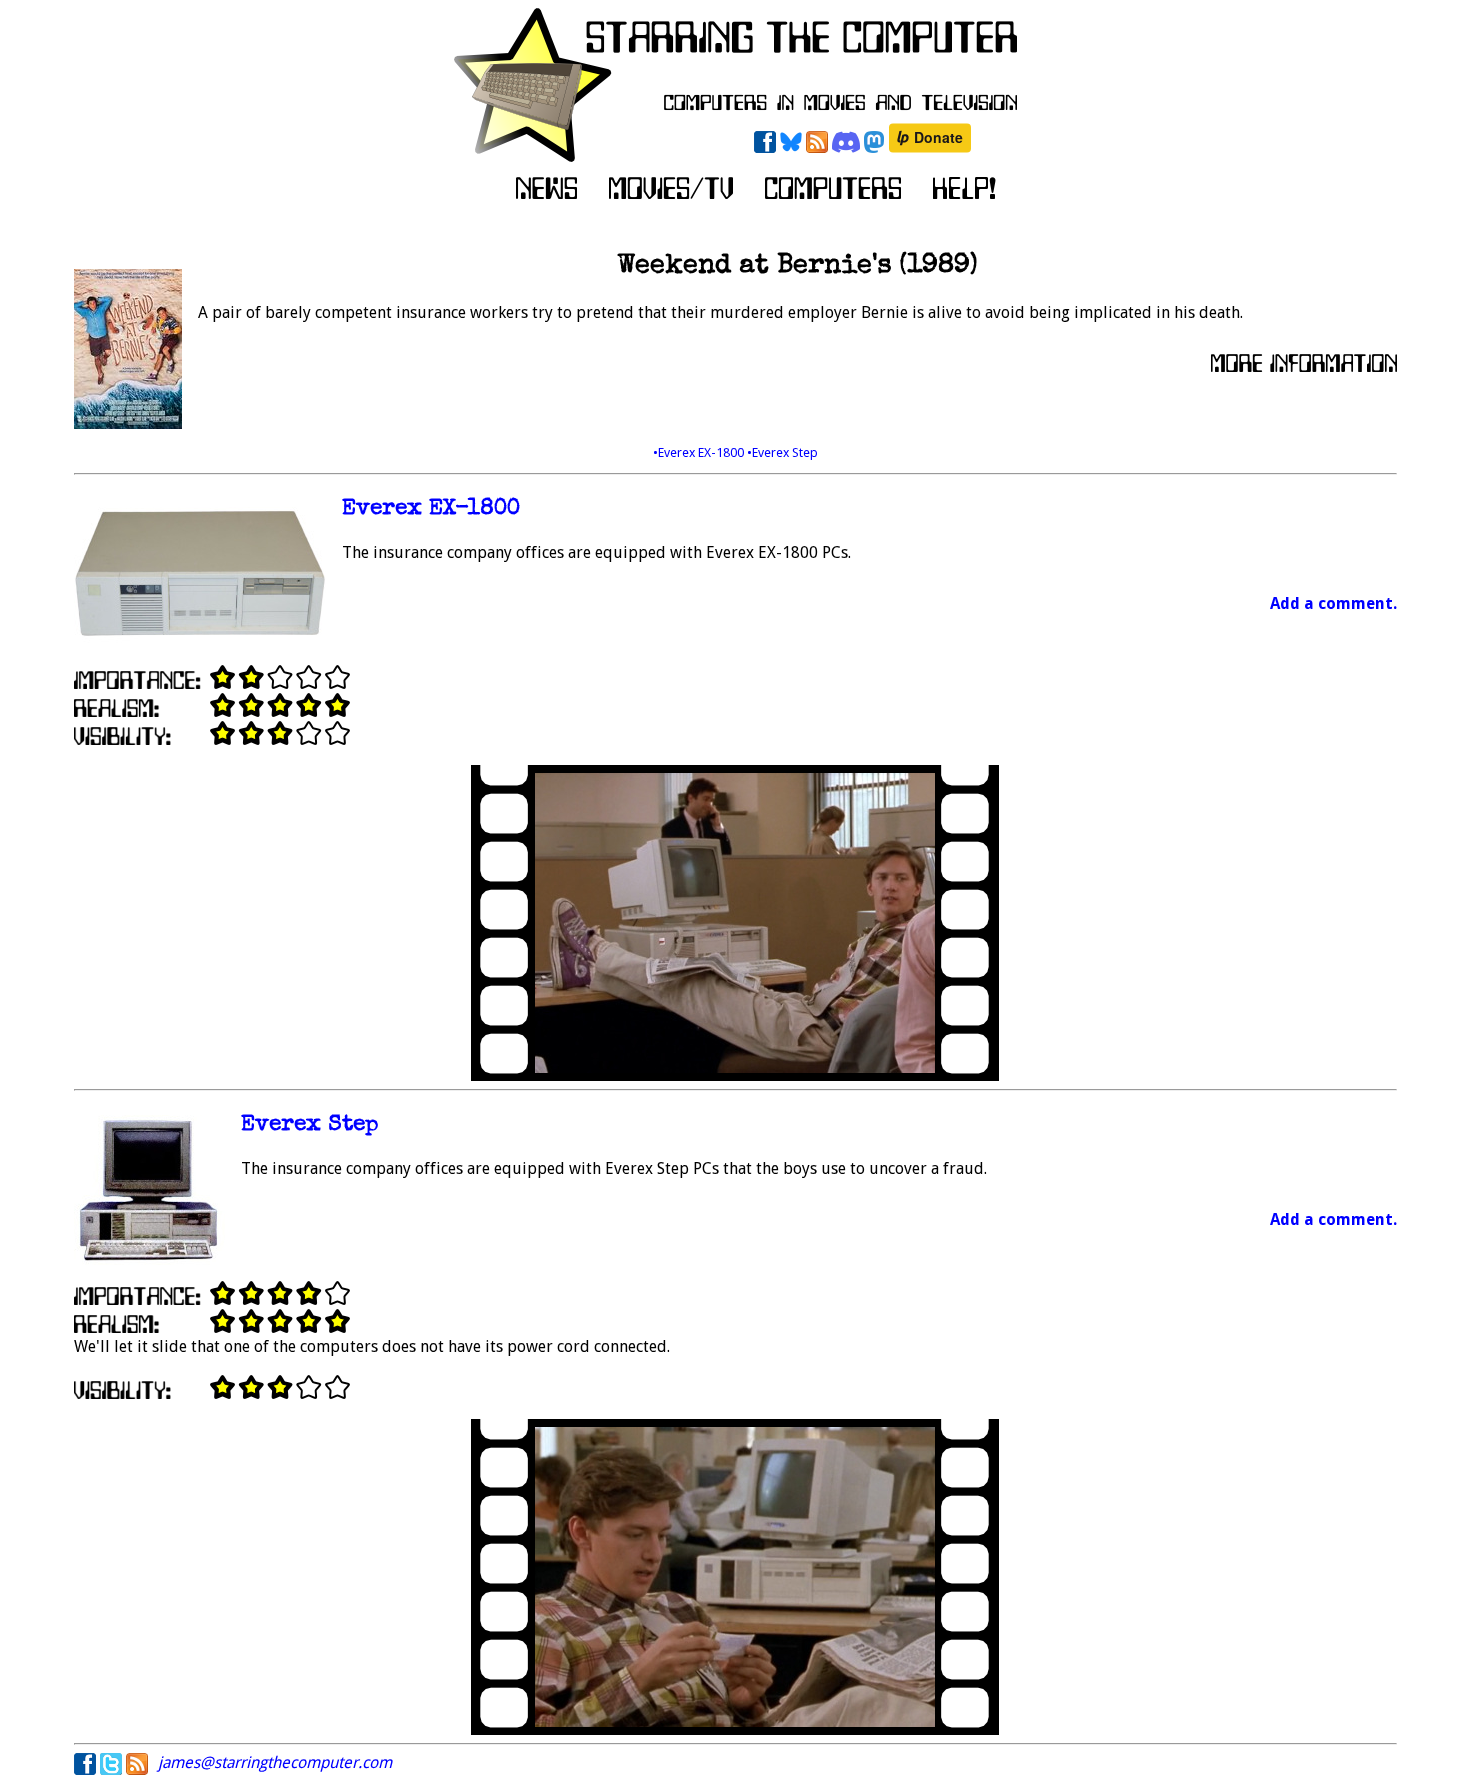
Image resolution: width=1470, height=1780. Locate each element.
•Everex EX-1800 (700, 452)
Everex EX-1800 (431, 509)
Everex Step (309, 1125)
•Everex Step (782, 452)
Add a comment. (1333, 603)
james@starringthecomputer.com (275, 1762)
